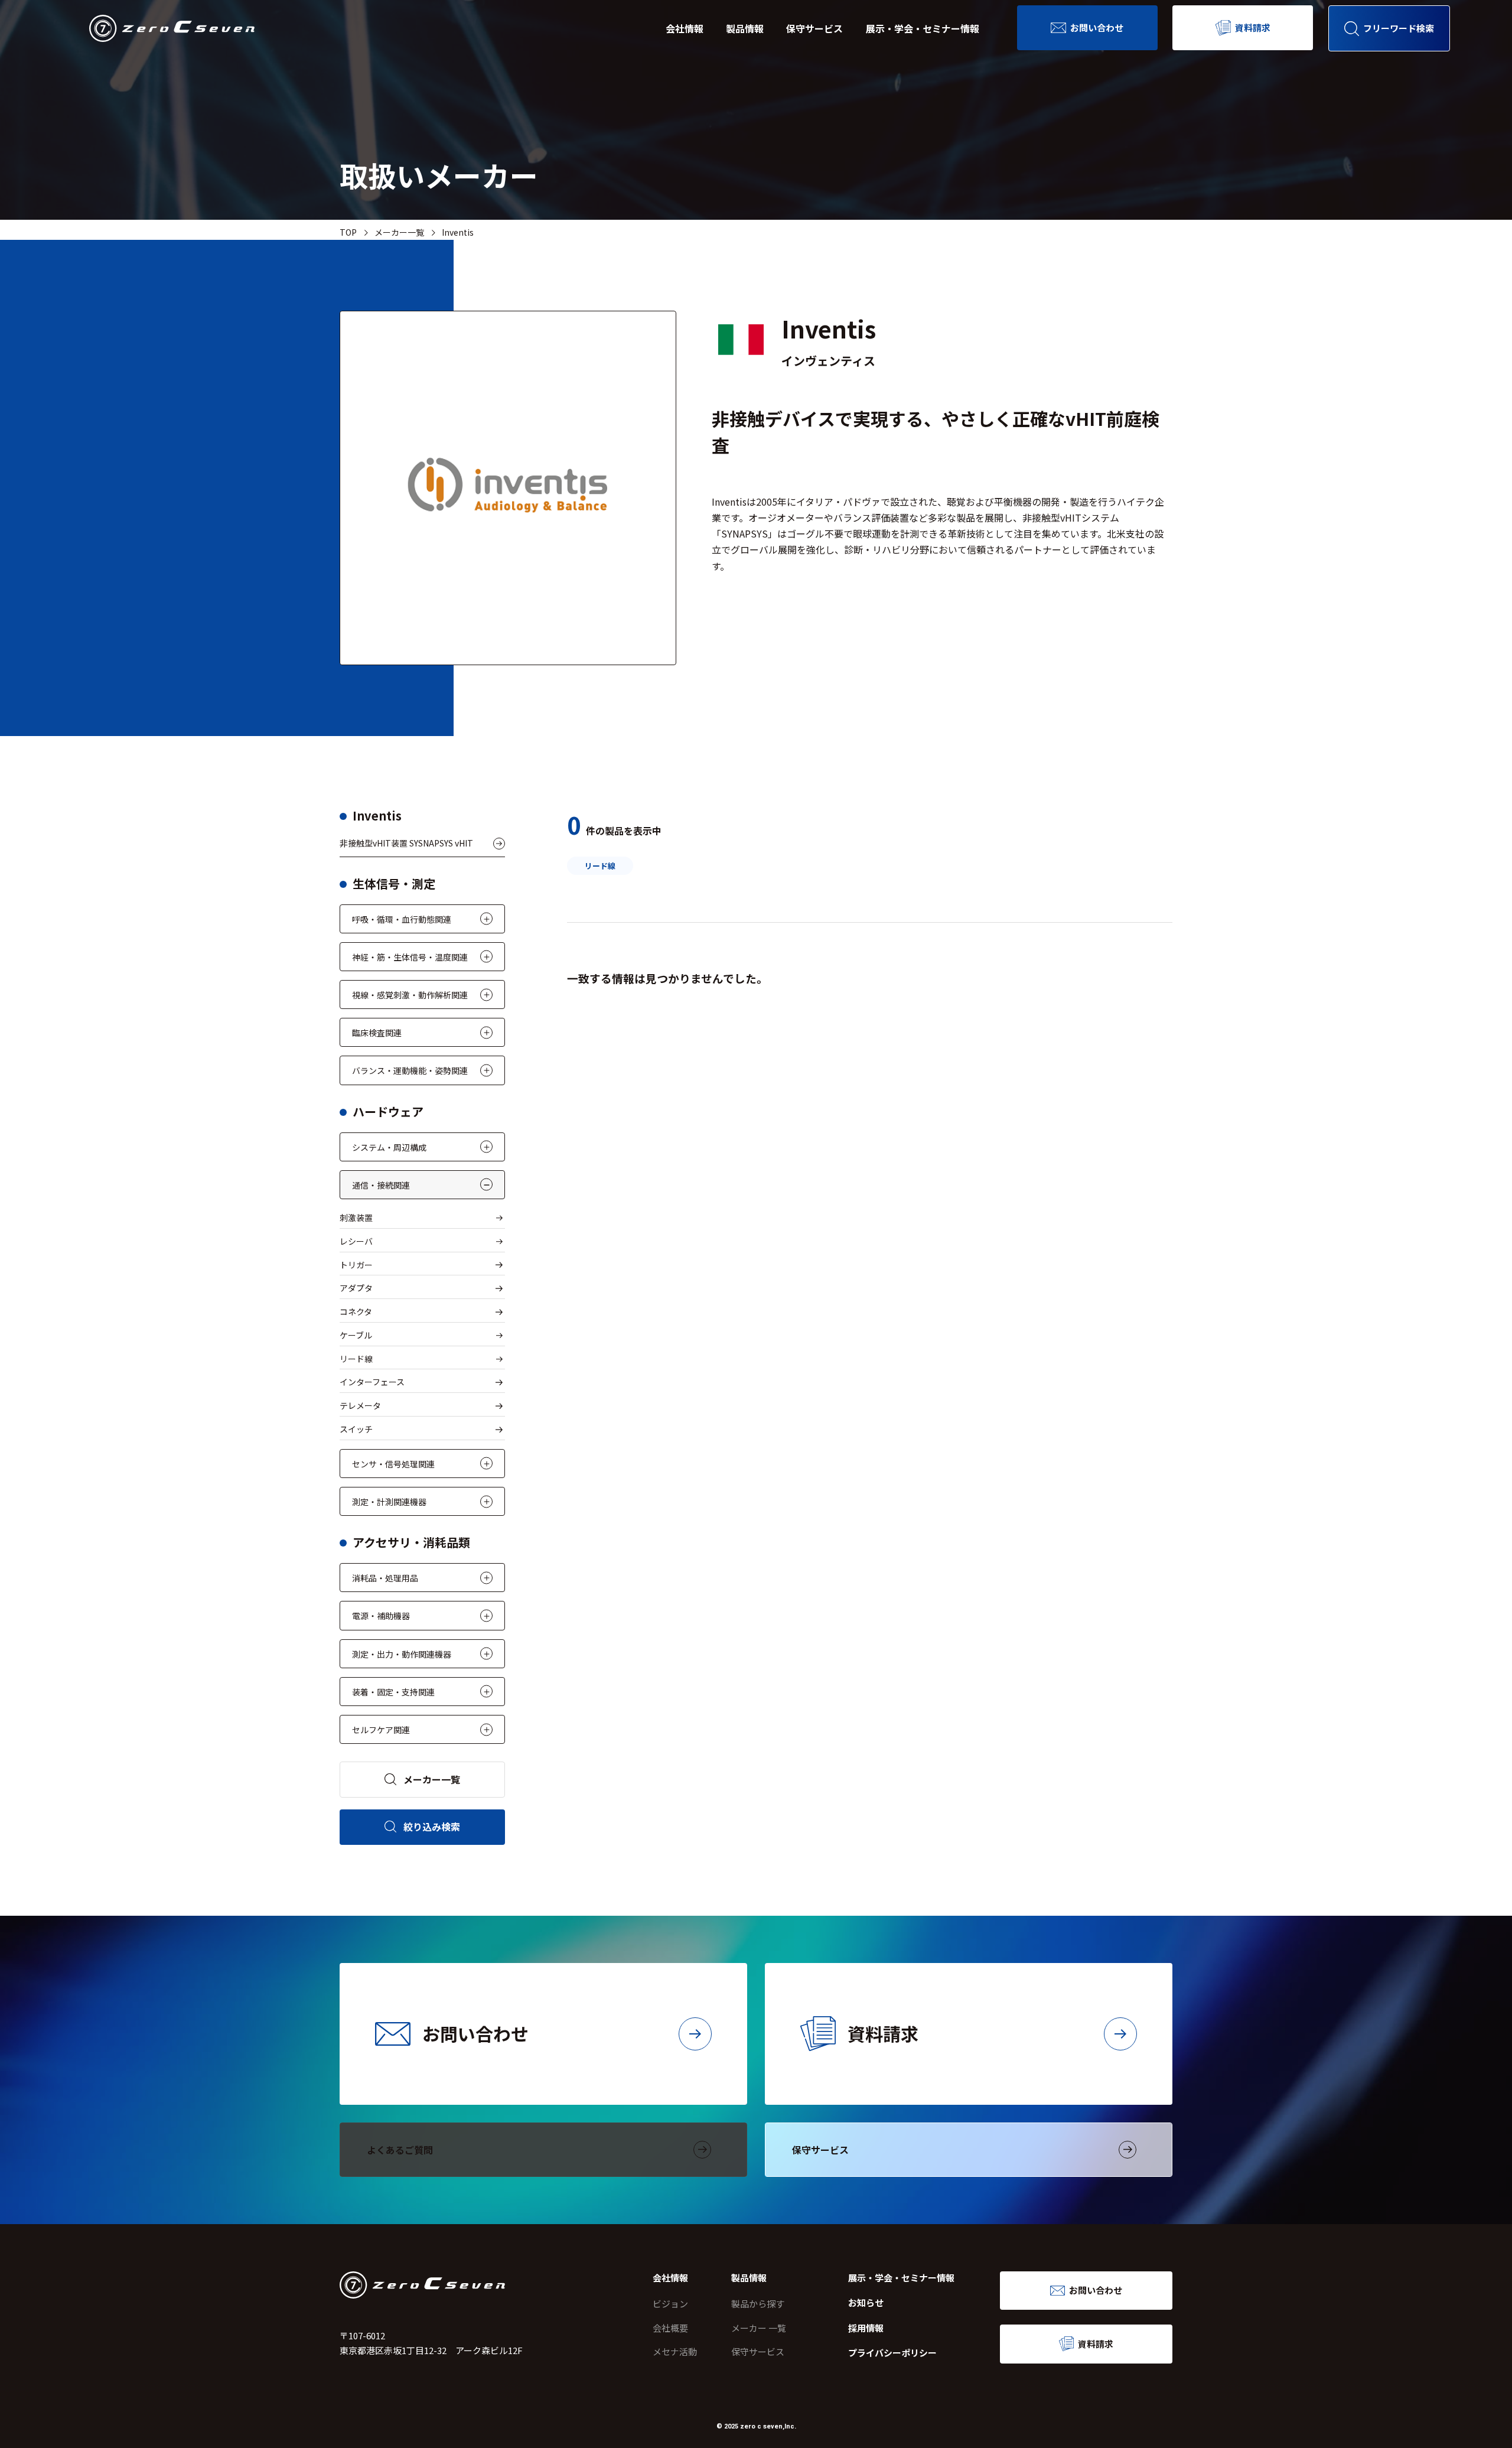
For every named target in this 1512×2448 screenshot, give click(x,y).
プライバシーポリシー (892, 2353)
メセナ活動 (675, 2351)
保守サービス (814, 28)
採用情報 (866, 2328)
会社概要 (670, 2328)
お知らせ (866, 2302)
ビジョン (670, 2304)
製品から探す (758, 2304)
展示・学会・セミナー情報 (923, 28)
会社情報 (685, 28)
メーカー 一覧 (759, 2328)
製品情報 (745, 28)
